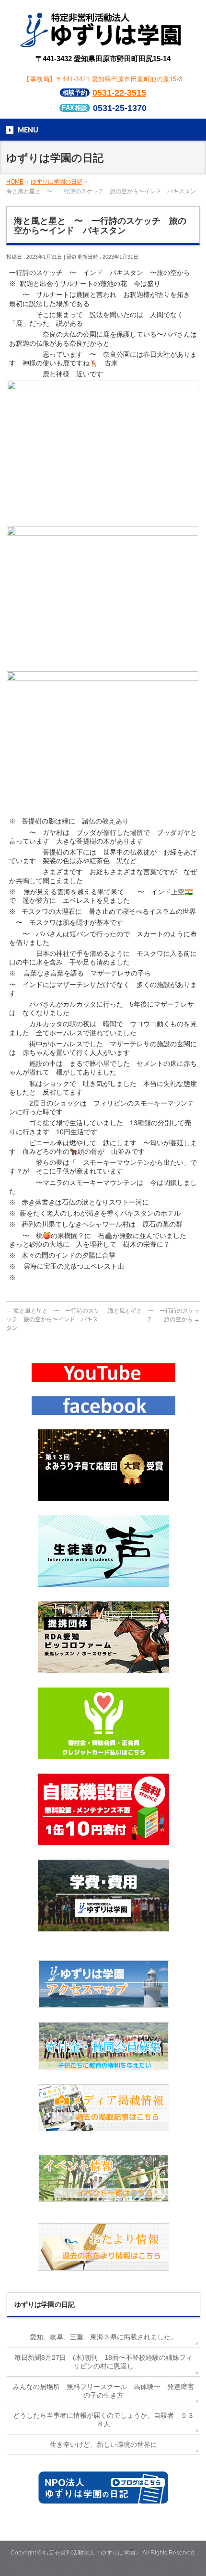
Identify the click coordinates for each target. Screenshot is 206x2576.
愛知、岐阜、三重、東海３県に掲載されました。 (103, 2337)
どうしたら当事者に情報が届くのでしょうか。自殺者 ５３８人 (103, 2420)
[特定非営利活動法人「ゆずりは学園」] (103, 41)
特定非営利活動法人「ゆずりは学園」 (92, 2553)
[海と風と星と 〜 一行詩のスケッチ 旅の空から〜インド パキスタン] (103, 519)
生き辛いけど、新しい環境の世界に (103, 2444)
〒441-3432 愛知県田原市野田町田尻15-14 (103, 59)
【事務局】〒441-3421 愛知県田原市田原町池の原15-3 (103, 79)
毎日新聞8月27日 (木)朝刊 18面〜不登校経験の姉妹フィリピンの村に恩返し (103, 2362)
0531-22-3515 (119, 93)
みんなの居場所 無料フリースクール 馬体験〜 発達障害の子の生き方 (103, 2391)
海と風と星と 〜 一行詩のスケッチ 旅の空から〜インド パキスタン (53, 1319)
